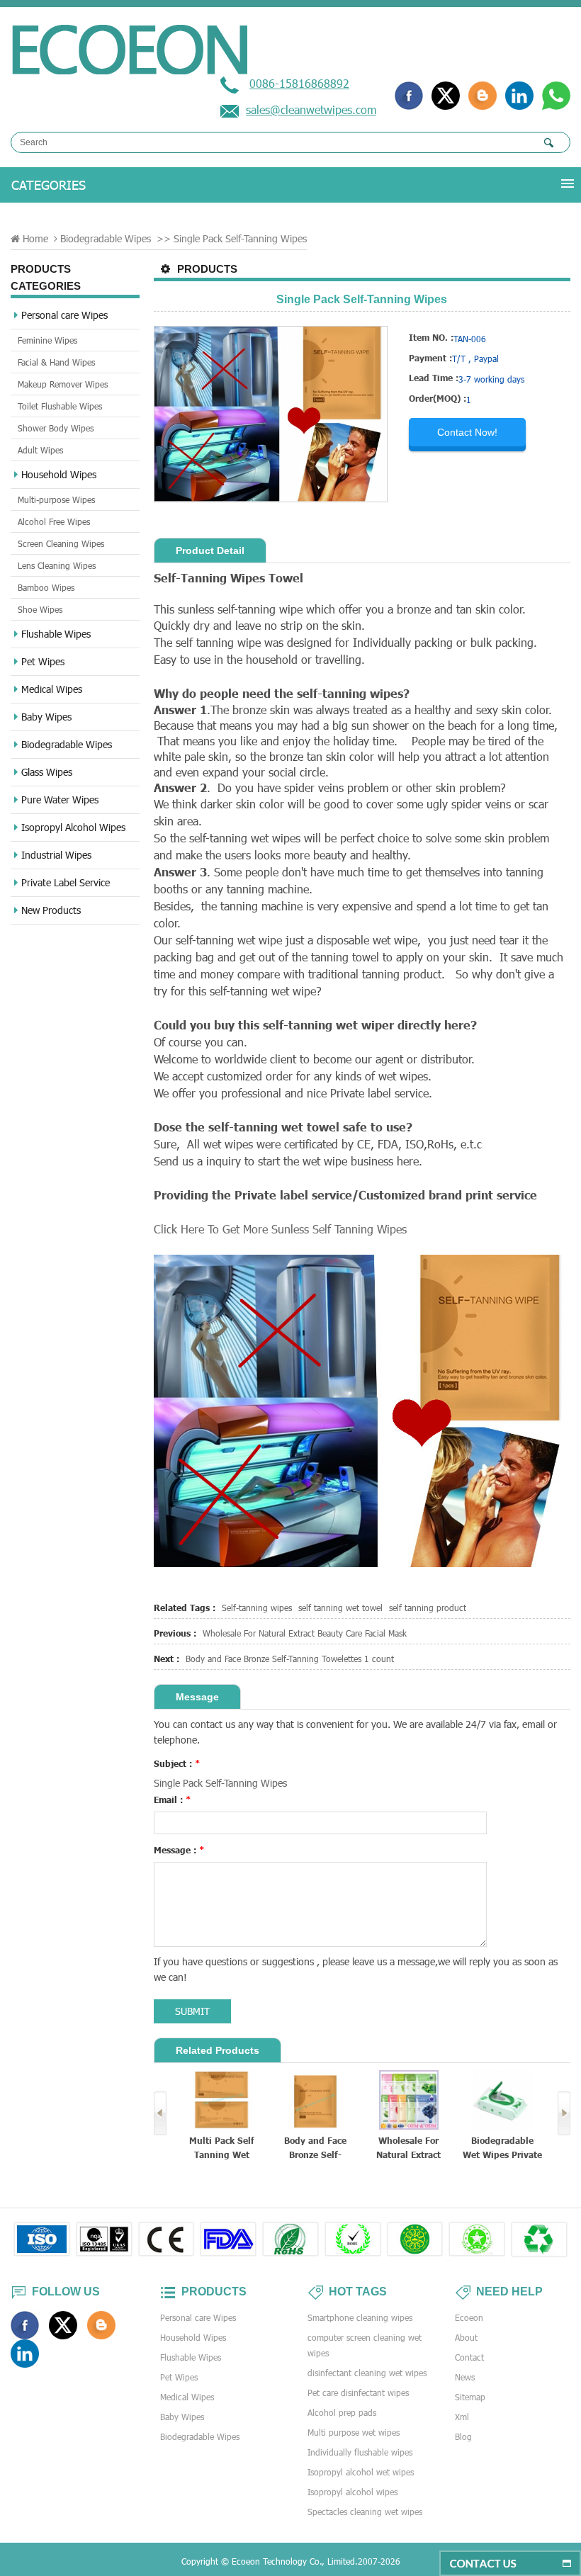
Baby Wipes (46, 717)
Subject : (177, 1763)
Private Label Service (66, 882)
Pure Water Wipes (60, 800)
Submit (192, 2011)
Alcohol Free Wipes (54, 521)
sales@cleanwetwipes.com (311, 109)
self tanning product (428, 1608)
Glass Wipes (47, 772)
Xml (462, 2417)
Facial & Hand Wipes (56, 362)
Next (564, 2113)
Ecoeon (469, 2317)
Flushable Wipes (56, 634)
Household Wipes (59, 474)
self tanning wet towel (340, 1608)
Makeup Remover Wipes (63, 384)
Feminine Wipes (47, 340)
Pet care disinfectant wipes (358, 2393)
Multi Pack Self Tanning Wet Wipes (222, 2148)
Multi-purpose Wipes (56, 499)
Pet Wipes (43, 661)
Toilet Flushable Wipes (60, 406)
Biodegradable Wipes (106, 238)
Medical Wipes (52, 689)
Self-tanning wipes (257, 1608)
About (466, 2337)
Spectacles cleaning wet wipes (365, 2512)
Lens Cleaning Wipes (57, 565)
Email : (173, 1800)
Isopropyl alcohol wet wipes (361, 2472)
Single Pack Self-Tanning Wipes (220, 1783)
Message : (179, 1850)
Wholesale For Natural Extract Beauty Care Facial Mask (305, 1633)
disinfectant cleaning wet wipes (367, 2373)
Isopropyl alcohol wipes (352, 2492)
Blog (463, 2436)
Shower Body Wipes (56, 428)
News (465, 2377)
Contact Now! (467, 432)
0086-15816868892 (299, 83)
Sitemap (470, 2397)
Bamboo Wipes (46, 587)
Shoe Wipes (40, 609)
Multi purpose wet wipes (354, 2432)
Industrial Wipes (56, 855)
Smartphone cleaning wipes (360, 2317)
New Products (51, 910)
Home (35, 238)
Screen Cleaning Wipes (61, 543)
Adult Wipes (40, 450)
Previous (160, 2113)
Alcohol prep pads (342, 2412)
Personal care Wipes (64, 315)
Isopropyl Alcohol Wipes (73, 827)
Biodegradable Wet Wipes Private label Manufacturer (502, 2148)
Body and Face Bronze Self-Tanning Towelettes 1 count (290, 1659)
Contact (469, 2357)
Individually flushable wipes (360, 2452)
